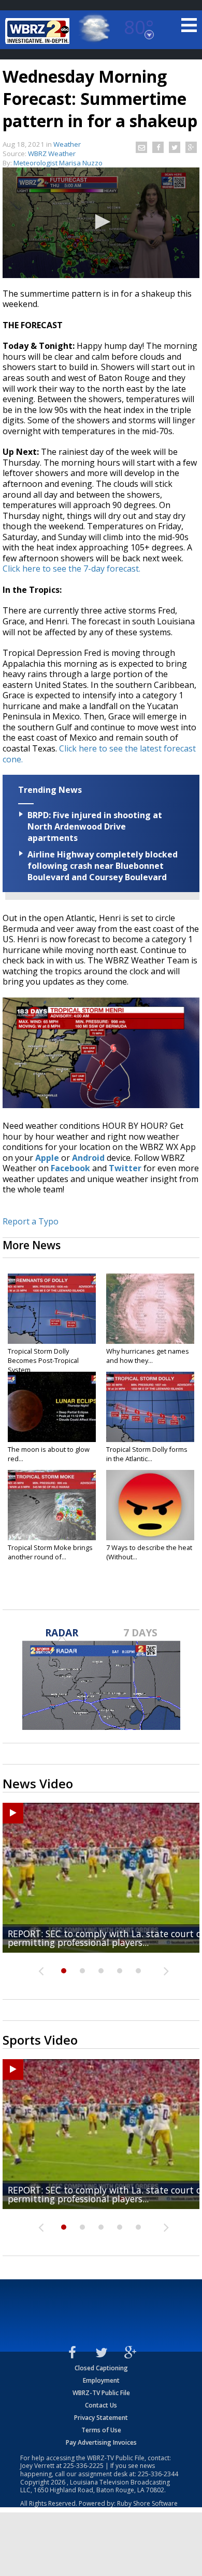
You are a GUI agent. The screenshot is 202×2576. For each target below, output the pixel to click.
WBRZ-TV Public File (101, 2393)
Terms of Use (101, 2430)
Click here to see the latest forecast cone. (99, 754)
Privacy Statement (101, 2418)
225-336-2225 (83, 2466)
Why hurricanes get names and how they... (148, 1356)
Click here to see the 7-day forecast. (71, 569)
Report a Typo (31, 1221)
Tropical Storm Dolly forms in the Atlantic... (147, 1454)
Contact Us (101, 2405)
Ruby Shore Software (147, 2503)
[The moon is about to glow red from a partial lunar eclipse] (52, 1407)
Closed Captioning (101, 2368)
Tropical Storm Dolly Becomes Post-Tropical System (43, 1360)
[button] (101, 222)
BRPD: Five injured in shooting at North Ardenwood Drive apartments (95, 826)
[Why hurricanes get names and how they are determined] (150, 1309)
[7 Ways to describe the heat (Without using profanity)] (150, 1505)
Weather (67, 144)
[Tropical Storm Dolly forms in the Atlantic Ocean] (150, 1407)
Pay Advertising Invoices (101, 2442)
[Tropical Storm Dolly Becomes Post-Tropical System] (52, 1309)
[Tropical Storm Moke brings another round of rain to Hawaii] (52, 1505)
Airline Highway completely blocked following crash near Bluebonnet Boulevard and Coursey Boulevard (103, 866)
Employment (101, 2380)
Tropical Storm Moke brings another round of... (50, 1552)
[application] (101, 223)
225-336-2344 (158, 2474)
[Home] (39, 31)
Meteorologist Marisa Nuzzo (58, 163)
